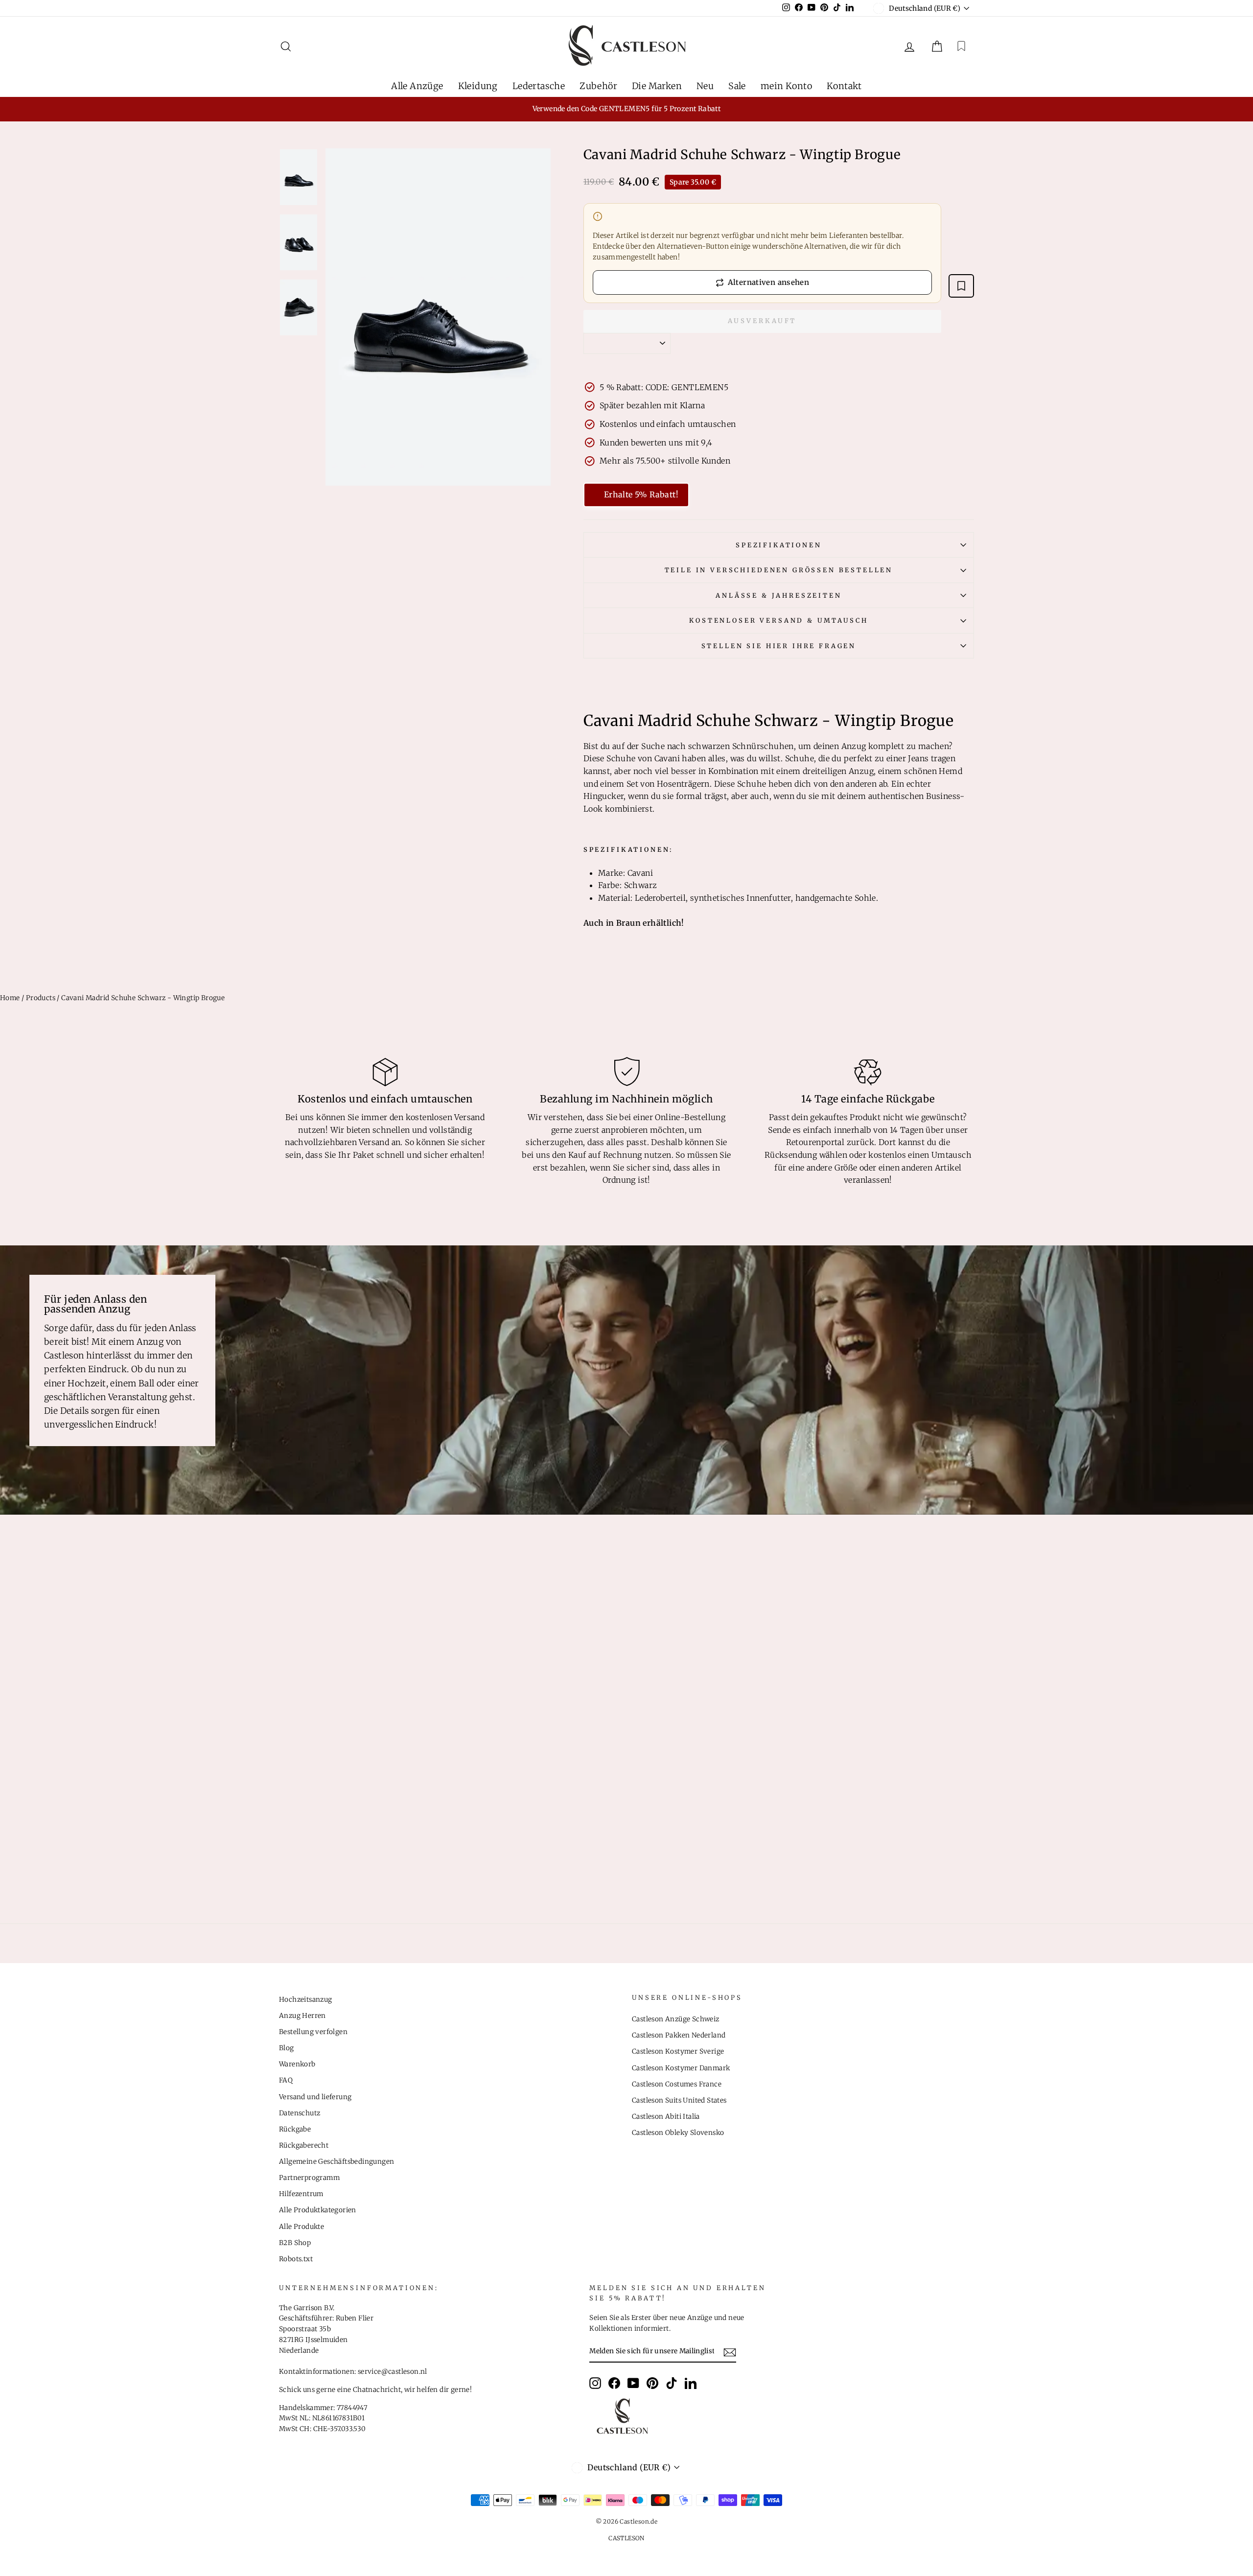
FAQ (286, 2080)
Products (41, 998)
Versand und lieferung (315, 2097)
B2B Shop (295, 2243)
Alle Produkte (302, 2227)
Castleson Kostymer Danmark (681, 2068)
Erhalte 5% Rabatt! (641, 494)
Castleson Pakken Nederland (679, 2035)
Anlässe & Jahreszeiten (778, 595)
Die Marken (657, 86)
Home (10, 998)
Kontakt (844, 86)
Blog (287, 2048)
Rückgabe (295, 2129)
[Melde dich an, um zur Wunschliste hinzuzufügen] (961, 286)
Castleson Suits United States (679, 2100)
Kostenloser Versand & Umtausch (778, 620)
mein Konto (786, 86)
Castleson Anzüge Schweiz (676, 2019)
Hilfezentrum (301, 2194)
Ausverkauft (762, 321)
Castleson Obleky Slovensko (678, 2133)
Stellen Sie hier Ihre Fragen (779, 646)
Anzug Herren (302, 2016)
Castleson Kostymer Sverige (678, 2051)
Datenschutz (300, 2113)
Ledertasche (539, 86)
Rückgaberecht (304, 2145)
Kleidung (478, 86)
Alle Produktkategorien (318, 2210)
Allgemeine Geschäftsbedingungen (336, 2162)
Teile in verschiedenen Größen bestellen (779, 570)
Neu (705, 86)
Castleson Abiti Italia (666, 2117)
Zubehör (598, 86)
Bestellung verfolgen (313, 2032)
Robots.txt (296, 2259)
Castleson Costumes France (677, 2084)
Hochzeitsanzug (306, 2000)
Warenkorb (297, 2064)
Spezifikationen (779, 545)
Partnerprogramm (309, 2178)
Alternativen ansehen (769, 282)
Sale (737, 86)
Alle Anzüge (417, 86)
